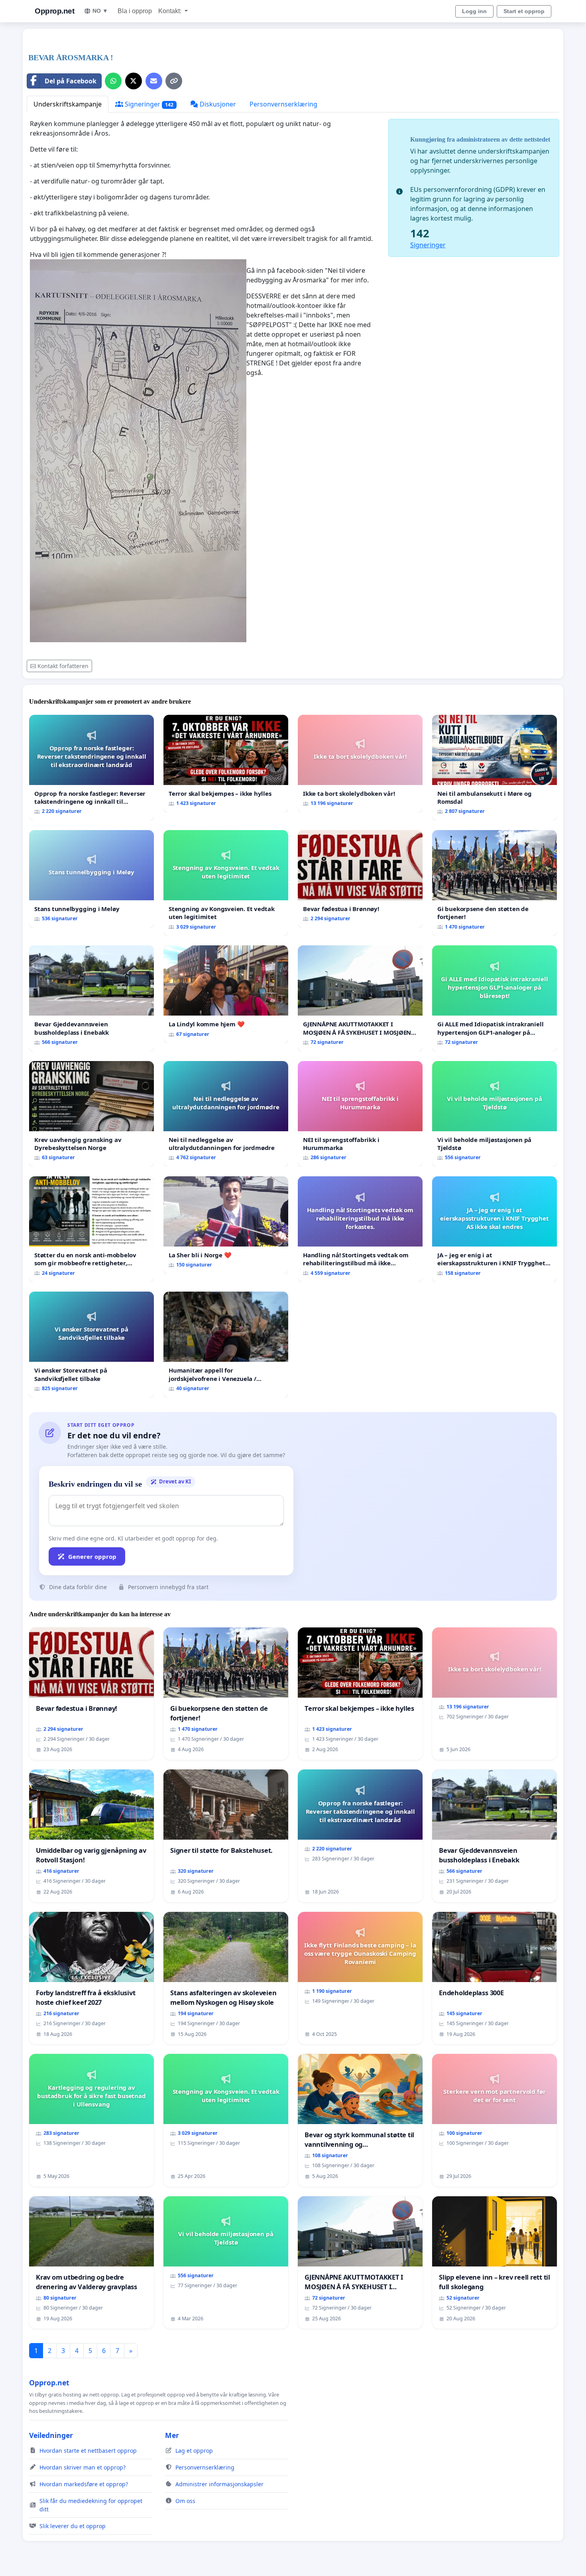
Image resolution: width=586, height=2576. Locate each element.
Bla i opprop (135, 11)
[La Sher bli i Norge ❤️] (226, 1225)
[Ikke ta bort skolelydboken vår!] (360, 764)
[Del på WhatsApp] (113, 81)
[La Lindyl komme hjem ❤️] (226, 994)
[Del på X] (134, 81)
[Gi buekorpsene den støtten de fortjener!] (495, 883)
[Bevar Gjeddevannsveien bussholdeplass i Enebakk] (91, 998)
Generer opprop (92, 1556)
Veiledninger (51, 2435)
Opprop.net (54, 11)
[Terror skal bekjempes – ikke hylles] (226, 764)
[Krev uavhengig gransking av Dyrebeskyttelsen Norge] (91, 1114)
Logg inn (474, 11)
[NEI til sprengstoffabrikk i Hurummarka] (360, 1114)
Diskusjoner (217, 104)
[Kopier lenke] (174, 81)
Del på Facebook (71, 81)
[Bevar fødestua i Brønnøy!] (360, 879)
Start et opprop (524, 11)
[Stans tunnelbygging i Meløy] (91, 879)
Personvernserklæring (283, 104)
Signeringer (148, 104)
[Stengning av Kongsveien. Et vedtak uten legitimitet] (226, 883)
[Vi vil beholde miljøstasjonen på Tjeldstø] (495, 1114)
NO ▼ (100, 11)
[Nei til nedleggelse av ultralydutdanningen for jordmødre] (226, 1114)
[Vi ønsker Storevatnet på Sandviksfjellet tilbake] (91, 1344)
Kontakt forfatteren (63, 666)
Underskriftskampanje (68, 104)
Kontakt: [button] (171, 11)
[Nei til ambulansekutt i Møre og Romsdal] (495, 768)
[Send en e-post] (154, 81)
